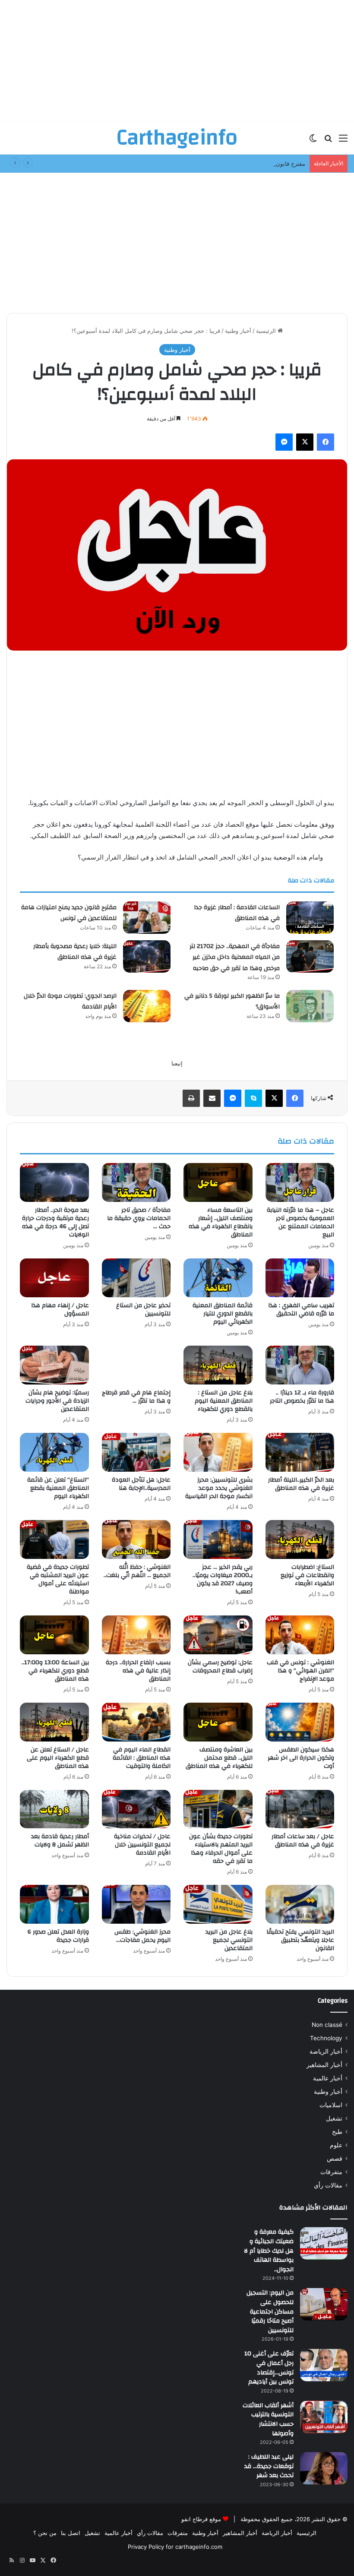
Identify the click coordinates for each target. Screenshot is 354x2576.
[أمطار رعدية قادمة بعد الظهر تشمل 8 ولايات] (54, 1809)
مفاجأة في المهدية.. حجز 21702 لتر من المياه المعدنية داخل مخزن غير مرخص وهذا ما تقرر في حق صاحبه (235, 957)
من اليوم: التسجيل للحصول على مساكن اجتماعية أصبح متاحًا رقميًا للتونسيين (270, 2311)
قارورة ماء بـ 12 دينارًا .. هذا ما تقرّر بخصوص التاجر (302, 1397)
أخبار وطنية (238, 331)
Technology (326, 2038)
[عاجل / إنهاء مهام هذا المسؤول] (54, 1278)
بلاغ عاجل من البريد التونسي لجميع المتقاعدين (229, 1940)
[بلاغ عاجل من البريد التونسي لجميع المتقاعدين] (218, 1904)
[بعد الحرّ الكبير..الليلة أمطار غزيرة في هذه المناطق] (300, 1452)
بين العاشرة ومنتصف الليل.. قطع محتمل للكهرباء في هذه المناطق (219, 1758)
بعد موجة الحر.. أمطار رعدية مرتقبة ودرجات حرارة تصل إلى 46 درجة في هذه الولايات (55, 1222)
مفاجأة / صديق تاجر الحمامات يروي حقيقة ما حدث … (139, 1218)
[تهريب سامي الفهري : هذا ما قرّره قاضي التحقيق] (300, 1278)
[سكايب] (253, 1098)
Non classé (327, 2025)
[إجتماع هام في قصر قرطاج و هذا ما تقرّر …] (136, 1365)
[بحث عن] (328, 141)
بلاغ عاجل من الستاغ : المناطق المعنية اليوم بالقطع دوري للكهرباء (224, 1401)
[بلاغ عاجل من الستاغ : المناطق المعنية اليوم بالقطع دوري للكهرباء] (218, 1365)
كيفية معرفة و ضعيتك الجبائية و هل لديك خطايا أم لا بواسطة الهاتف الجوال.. (269, 2250)
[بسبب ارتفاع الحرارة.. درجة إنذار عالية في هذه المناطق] (136, 1635)
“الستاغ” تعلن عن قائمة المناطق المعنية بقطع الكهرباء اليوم (58, 1488)
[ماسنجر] (284, 442)
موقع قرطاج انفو (201, 2519)
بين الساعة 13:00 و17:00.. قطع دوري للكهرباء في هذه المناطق (55, 1671)
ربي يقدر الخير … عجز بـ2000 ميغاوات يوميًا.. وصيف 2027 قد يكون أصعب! (223, 1579)
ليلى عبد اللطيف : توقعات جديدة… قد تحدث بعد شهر (269, 2466)
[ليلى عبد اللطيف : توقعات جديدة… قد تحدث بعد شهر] (324, 2468)
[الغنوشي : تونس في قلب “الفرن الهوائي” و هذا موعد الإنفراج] (300, 1635)
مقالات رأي (328, 2185)
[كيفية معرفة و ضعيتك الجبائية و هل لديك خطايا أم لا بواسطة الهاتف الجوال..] (324, 2243)
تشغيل (334, 2118)
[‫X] (305, 442)
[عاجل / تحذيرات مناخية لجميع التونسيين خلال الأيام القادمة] (136, 1809)
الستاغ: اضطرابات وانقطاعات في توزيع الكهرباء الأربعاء (307, 1575)
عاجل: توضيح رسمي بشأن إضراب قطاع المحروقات (220, 1667)
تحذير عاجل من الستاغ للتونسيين (143, 1310)
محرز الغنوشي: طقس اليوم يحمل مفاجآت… (142, 1936)
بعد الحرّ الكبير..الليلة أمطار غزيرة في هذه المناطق (301, 1484)
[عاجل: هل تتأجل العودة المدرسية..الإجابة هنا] (136, 1452)
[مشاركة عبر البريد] (212, 1098)
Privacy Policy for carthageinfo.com (175, 2547)
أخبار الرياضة (326, 2051)
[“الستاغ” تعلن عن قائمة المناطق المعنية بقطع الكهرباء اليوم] (54, 1452)
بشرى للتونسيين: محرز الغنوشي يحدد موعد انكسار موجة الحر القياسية (219, 1488)
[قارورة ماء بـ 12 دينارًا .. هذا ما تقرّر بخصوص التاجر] (300, 1365)
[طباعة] (191, 1098)
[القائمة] (343, 141)
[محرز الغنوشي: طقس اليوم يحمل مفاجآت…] (136, 1904)
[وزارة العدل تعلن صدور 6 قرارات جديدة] (54, 1904)
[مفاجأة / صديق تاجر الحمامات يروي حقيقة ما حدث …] (136, 1182)
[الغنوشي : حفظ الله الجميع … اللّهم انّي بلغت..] (136, 1539)
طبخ (337, 2132)
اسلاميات (331, 2105)
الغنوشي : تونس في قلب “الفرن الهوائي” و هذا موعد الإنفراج (300, 1671)
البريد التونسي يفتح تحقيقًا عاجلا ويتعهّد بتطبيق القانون (300, 1940)
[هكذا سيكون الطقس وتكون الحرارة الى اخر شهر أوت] (300, 1722)
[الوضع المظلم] (313, 141)
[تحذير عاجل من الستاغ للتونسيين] (136, 1278)
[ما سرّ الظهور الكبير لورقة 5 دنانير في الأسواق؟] (310, 1006)
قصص (335, 2159)
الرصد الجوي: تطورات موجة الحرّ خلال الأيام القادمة (70, 1002)
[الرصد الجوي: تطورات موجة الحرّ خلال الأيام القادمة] (147, 1006)
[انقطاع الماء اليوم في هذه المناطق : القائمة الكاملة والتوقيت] (136, 1722)
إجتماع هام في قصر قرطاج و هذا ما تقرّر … (136, 1397)
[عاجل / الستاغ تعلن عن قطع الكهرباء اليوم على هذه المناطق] (54, 1722)
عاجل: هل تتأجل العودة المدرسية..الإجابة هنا (141, 1484)
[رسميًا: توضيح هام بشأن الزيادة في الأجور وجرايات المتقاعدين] (54, 1365)
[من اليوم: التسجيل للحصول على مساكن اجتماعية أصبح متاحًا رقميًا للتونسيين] (324, 2304)
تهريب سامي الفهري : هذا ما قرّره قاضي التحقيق (301, 1310)
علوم (336, 2145)
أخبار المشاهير (324, 2065)
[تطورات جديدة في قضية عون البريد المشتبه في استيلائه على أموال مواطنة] (54, 1539)
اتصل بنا (71, 2533)
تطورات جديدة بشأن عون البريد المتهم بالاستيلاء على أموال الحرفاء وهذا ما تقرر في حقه (221, 1849)
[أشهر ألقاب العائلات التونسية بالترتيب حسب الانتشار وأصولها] (324, 2417)
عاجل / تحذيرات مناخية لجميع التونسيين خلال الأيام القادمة (142, 1845)
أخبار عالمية (328, 2078)
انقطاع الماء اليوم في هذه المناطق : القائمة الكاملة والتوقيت (142, 1758)
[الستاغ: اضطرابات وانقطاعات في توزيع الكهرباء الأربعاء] (300, 1539)
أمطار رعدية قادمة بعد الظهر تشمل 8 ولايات (60, 1841)
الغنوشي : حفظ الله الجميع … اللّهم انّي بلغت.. (137, 1571)
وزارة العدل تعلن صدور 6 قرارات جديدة (58, 1936)
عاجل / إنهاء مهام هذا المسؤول (60, 1310)
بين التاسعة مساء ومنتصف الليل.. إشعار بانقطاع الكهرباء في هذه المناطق (221, 1222)
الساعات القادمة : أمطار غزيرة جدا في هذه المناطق (237, 913)
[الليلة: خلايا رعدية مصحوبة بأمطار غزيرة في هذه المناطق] (147, 956)
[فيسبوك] (326, 442)
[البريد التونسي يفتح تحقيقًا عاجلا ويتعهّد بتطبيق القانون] (300, 1904)
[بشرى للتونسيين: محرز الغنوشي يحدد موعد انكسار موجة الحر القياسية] (218, 1452)
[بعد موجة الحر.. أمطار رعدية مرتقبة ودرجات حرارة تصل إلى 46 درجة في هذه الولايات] (54, 1182)
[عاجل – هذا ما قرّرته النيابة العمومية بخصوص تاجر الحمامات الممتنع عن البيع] (300, 1182)
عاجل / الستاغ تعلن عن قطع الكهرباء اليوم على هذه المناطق (58, 1758)
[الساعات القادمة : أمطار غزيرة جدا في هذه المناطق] (310, 918)
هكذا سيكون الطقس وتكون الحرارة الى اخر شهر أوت (301, 1758)
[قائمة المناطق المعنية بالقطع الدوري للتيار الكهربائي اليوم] (218, 1278)
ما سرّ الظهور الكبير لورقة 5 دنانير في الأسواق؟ (232, 1002)
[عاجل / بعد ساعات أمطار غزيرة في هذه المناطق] (300, 1809)
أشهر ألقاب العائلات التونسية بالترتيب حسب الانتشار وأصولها (268, 2420)
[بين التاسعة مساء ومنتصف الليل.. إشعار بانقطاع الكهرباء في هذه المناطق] (218, 1182)
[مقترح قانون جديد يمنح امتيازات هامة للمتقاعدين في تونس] (147, 918)
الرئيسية (267, 331)
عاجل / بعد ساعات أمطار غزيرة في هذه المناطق (303, 1841)
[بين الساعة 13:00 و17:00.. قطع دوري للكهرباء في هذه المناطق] (54, 1635)
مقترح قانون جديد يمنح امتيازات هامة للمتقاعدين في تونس (235, 164)
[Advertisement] (177, 60)
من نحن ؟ (45, 2533)
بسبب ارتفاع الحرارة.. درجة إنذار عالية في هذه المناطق (138, 1671)
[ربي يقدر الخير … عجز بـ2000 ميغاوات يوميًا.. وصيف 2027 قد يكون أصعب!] (218, 1539)
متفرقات (331, 2172)
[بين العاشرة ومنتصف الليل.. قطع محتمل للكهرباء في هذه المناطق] (218, 1722)
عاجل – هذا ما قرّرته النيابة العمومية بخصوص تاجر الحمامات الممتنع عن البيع (300, 1222)
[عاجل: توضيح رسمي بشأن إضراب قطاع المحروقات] (218, 1635)
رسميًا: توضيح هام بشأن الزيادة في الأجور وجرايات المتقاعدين (57, 1401)
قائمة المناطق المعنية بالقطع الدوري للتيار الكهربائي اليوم (223, 1314)
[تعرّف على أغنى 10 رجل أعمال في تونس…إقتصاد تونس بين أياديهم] (324, 2365)
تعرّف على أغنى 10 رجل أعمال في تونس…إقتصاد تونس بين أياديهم (269, 2368)
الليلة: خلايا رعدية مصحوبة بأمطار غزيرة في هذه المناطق (75, 952)
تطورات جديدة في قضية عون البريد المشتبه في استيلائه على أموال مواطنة (58, 1579)
